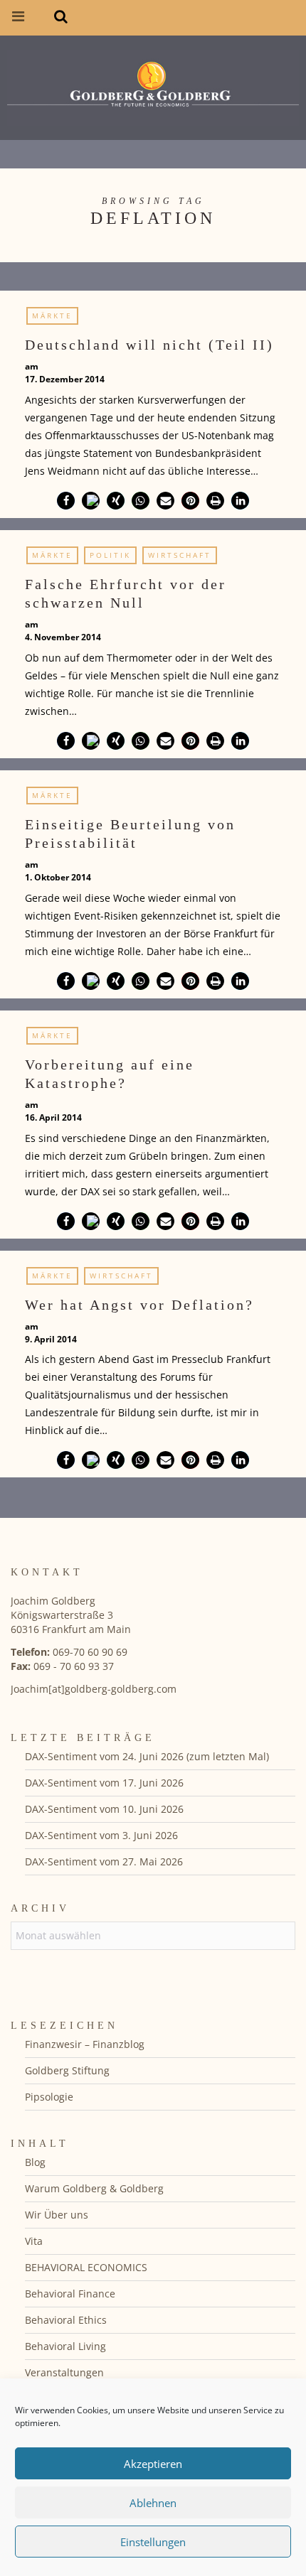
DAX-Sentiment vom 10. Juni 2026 (104, 1809)
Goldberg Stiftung (67, 2070)
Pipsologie (49, 2097)
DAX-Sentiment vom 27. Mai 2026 (104, 1861)
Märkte (52, 316)
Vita (34, 2241)
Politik (110, 555)
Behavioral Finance (70, 2294)
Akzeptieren (153, 2464)
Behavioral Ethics (66, 2320)
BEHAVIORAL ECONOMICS (86, 2267)
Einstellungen (153, 2542)
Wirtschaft (180, 555)
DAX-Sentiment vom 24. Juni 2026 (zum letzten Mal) (147, 1756)
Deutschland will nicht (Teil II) (149, 345)
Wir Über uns (57, 2215)
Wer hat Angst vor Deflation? (139, 1305)
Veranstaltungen (64, 2372)
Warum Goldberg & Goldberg (94, 2188)
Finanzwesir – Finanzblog (85, 2044)
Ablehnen (153, 2503)
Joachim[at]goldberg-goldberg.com (94, 1689)
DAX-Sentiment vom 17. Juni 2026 (104, 1783)
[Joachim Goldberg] (153, 85)
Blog (35, 2162)
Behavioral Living (65, 2346)
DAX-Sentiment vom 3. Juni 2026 (101, 1835)
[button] (66, 501)
